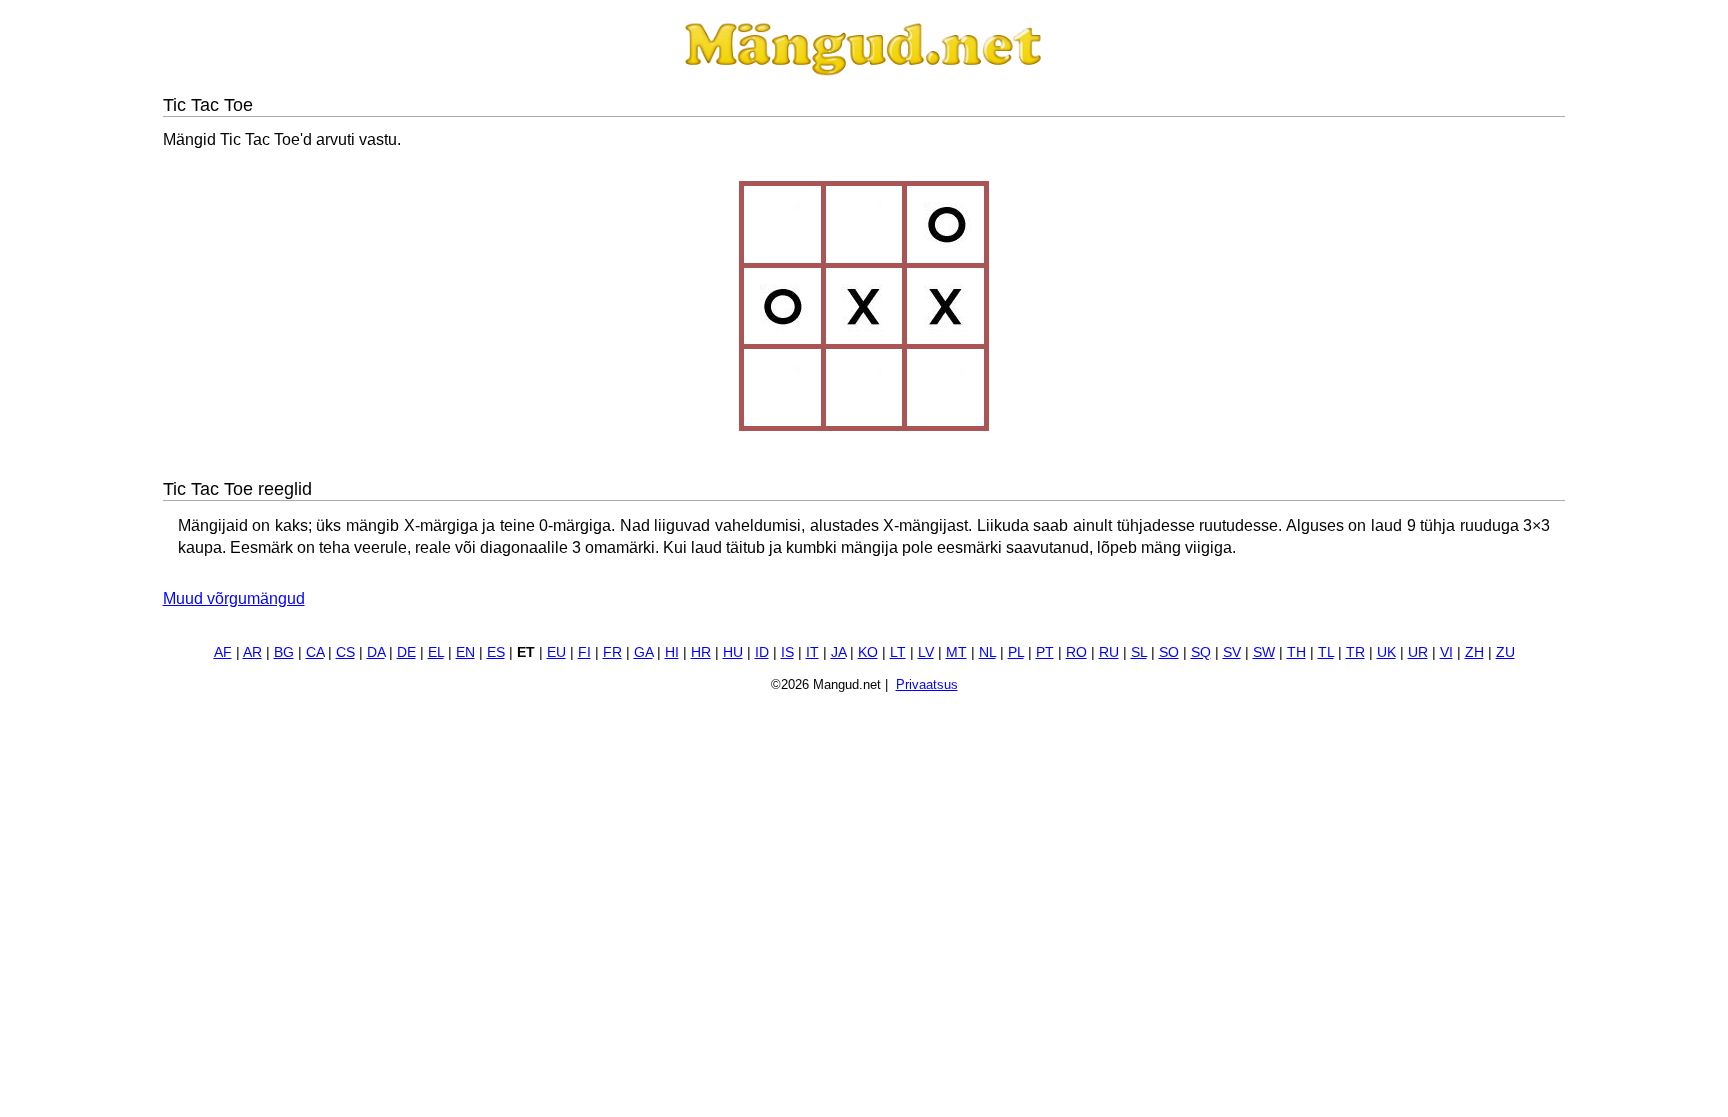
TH (1296, 652)
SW (1264, 652)
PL (1016, 652)
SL (1139, 652)
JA (838, 652)
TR (1355, 652)
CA (315, 652)
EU (556, 652)
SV (1232, 652)
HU (733, 652)
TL (1326, 652)
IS (787, 652)
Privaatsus (927, 684)
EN (465, 652)
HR (701, 652)
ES (496, 652)
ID (762, 652)
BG (284, 652)
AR (252, 652)
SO (1169, 652)
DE (406, 652)
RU (1109, 652)
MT (956, 652)
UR (1418, 652)
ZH (1474, 652)
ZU (1505, 652)
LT (898, 652)
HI (672, 652)
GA (643, 652)
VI (1446, 652)
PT (1045, 652)
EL (436, 652)
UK (1386, 652)
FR (612, 652)
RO (1076, 652)
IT (812, 652)
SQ (1201, 652)
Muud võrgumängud (234, 598)
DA (376, 652)
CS (345, 652)
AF (223, 652)
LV (926, 652)
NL (987, 652)
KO (868, 652)
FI (584, 652)
